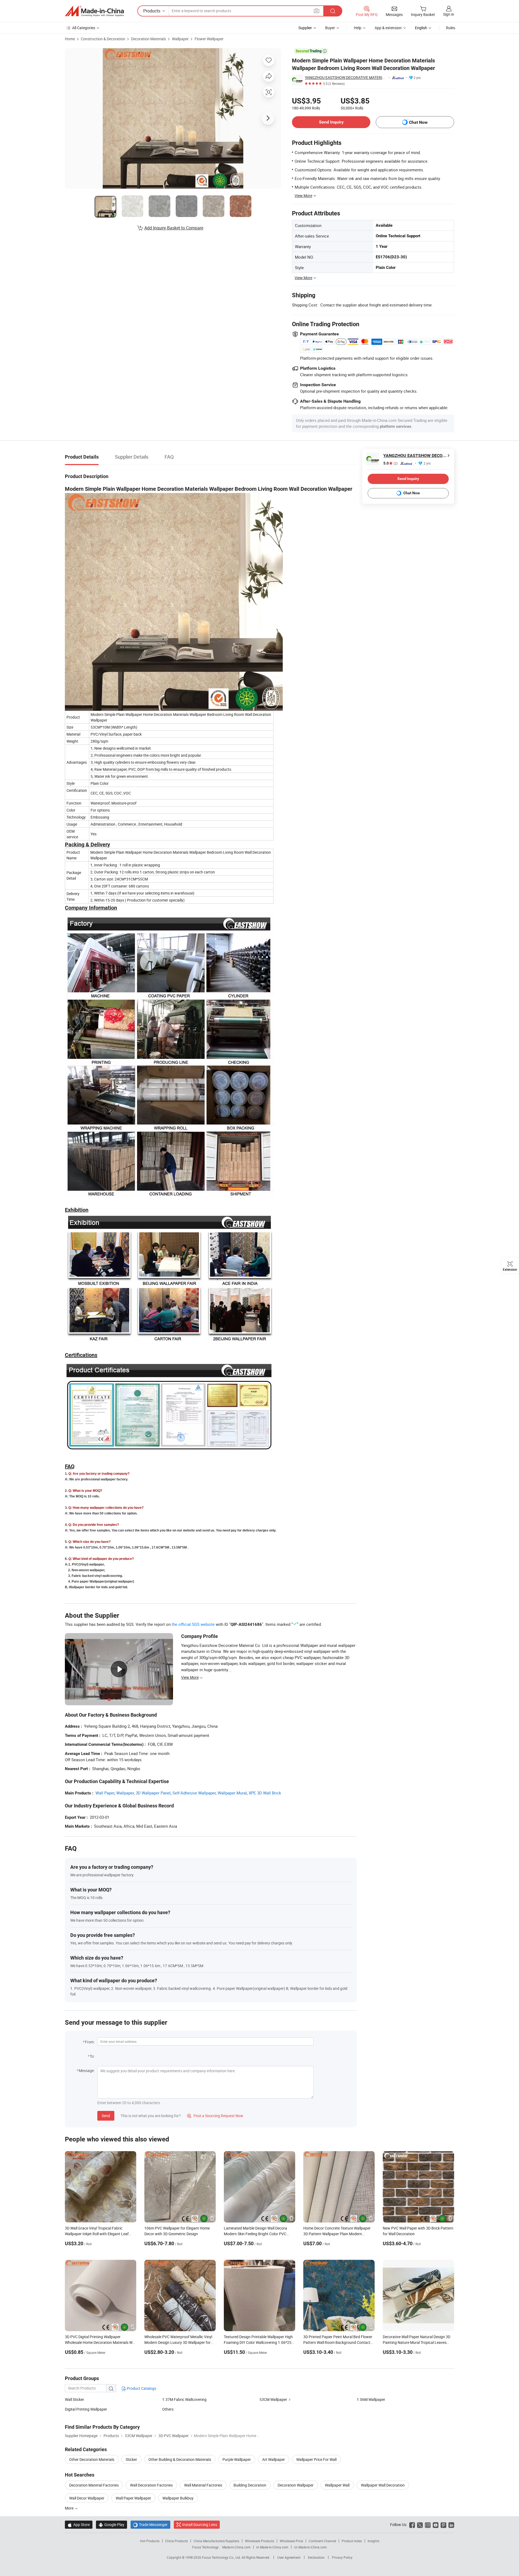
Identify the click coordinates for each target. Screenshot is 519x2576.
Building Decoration (250, 2485)
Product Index (352, 2541)
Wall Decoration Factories (151, 2485)
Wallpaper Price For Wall (316, 2459)
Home (70, 39)
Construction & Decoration (103, 39)
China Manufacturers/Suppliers (216, 2541)
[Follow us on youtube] (436, 2525)
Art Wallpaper (274, 2459)
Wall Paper (105, 1793)
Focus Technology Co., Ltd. (222, 2557)
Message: (87, 2071)
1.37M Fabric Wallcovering (184, 2399)
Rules (451, 28)
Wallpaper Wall (337, 2485)
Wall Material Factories (203, 2485)
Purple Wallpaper (237, 2459)
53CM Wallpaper (273, 2399)
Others (168, 2409)
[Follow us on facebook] (412, 2525)
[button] (317, 11)
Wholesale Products (259, 2541)
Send (106, 2116)
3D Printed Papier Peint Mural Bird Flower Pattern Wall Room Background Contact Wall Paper (338, 2342)
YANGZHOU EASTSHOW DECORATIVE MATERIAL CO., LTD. (346, 77)
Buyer (330, 28)
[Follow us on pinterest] (443, 2525)
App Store (79, 2525)
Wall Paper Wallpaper (133, 2498)
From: (90, 2042)
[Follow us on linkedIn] (451, 2525)
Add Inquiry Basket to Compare (174, 228)
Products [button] (152, 11)
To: (92, 2056)
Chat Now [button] (418, 122)
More (70, 2508)
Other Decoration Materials (92, 2459)
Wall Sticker (74, 2399)
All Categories (84, 28)
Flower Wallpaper (209, 39)
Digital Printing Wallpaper (86, 2409)
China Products (177, 2541)
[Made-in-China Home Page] (94, 11)
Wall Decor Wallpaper (87, 2498)
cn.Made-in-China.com (310, 2547)
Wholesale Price (291, 2541)
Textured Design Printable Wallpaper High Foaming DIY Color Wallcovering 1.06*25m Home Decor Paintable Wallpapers (259, 2342)
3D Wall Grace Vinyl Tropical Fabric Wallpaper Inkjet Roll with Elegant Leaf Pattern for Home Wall (97, 2234)
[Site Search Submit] (333, 11)
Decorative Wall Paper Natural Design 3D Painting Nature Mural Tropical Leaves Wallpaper (417, 2342)
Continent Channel (322, 2541)
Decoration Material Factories (94, 2485)
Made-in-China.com (236, 2547)
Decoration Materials (149, 39)
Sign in (449, 14)
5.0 (390, 463)
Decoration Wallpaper (296, 2485)
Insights (373, 2541)
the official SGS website (193, 1624)
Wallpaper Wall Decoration (383, 2485)
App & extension (388, 28)
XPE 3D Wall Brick (265, 1793)
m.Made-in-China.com (272, 2547)
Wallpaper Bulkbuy (178, 2498)
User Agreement (289, 2557)
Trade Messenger (150, 2525)
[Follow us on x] (420, 2525)
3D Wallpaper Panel (153, 1793)
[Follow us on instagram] (428, 2525)
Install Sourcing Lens (200, 2525)
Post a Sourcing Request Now (215, 2116)
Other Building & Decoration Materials (180, 2459)
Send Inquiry (331, 122)
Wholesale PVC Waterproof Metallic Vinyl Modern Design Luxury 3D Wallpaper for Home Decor (178, 2342)
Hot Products (150, 2541)
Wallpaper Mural (232, 1793)
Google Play (112, 2525)
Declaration (316, 2557)
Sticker (131, 2459)
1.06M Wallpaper (371, 2399)
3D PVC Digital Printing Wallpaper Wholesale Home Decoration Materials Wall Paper (101, 2342)
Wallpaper (180, 39)
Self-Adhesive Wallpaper (194, 1793)
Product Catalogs (141, 2388)
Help (358, 28)
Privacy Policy (342, 2557)
